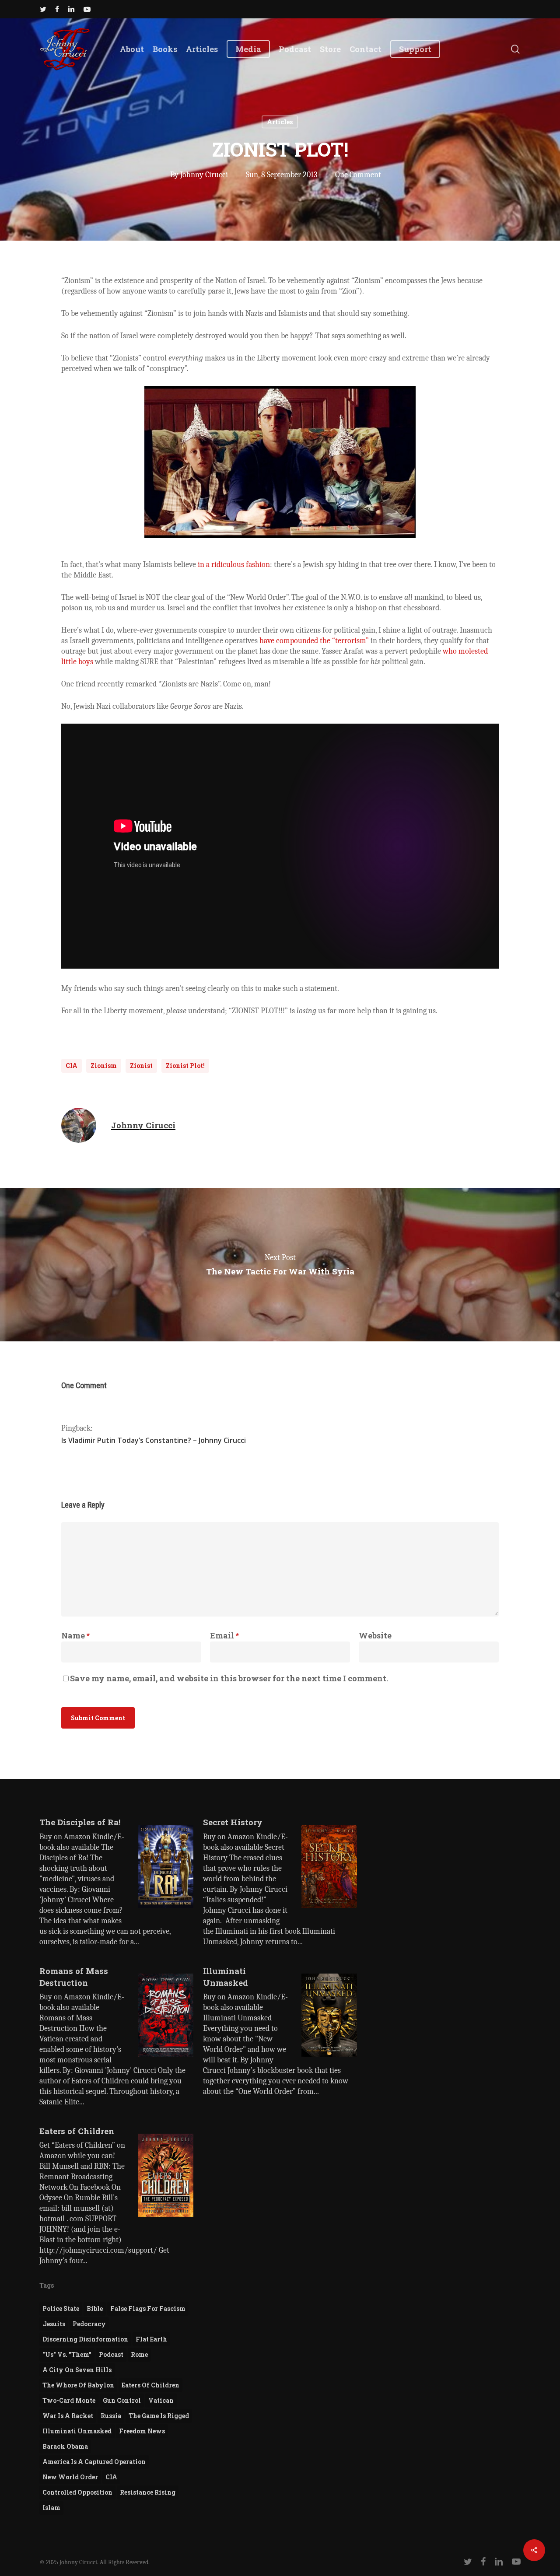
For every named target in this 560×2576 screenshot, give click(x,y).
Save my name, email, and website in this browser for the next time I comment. (229, 1678)
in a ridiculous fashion (234, 565)
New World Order (70, 2477)
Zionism (104, 1066)
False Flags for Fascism (148, 2308)
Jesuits (54, 2324)
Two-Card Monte (69, 2400)
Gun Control (122, 2400)
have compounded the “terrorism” (314, 641)
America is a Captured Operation (94, 2462)
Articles (280, 122)
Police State (61, 2308)
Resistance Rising (148, 2492)
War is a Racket (68, 2416)
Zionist (141, 1066)
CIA (72, 1066)
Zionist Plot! (185, 1066)
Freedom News (142, 2431)
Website (375, 1635)
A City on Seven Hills (77, 2370)
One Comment (358, 175)
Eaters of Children (150, 2385)
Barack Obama (65, 2446)
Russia (111, 2416)
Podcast (111, 2354)
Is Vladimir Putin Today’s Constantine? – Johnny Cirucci (154, 1440)
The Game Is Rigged (159, 2416)
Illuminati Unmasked (77, 2431)
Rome (139, 2354)
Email (224, 1635)
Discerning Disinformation (85, 2339)
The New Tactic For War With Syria (280, 1265)
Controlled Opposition (77, 2492)
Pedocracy (89, 2324)
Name (75, 1635)
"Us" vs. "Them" (67, 2354)
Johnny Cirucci (204, 175)
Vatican (161, 2400)
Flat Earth (151, 2339)
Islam (51, 2508)
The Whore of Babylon (78, 2385)
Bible (95, 2308)
